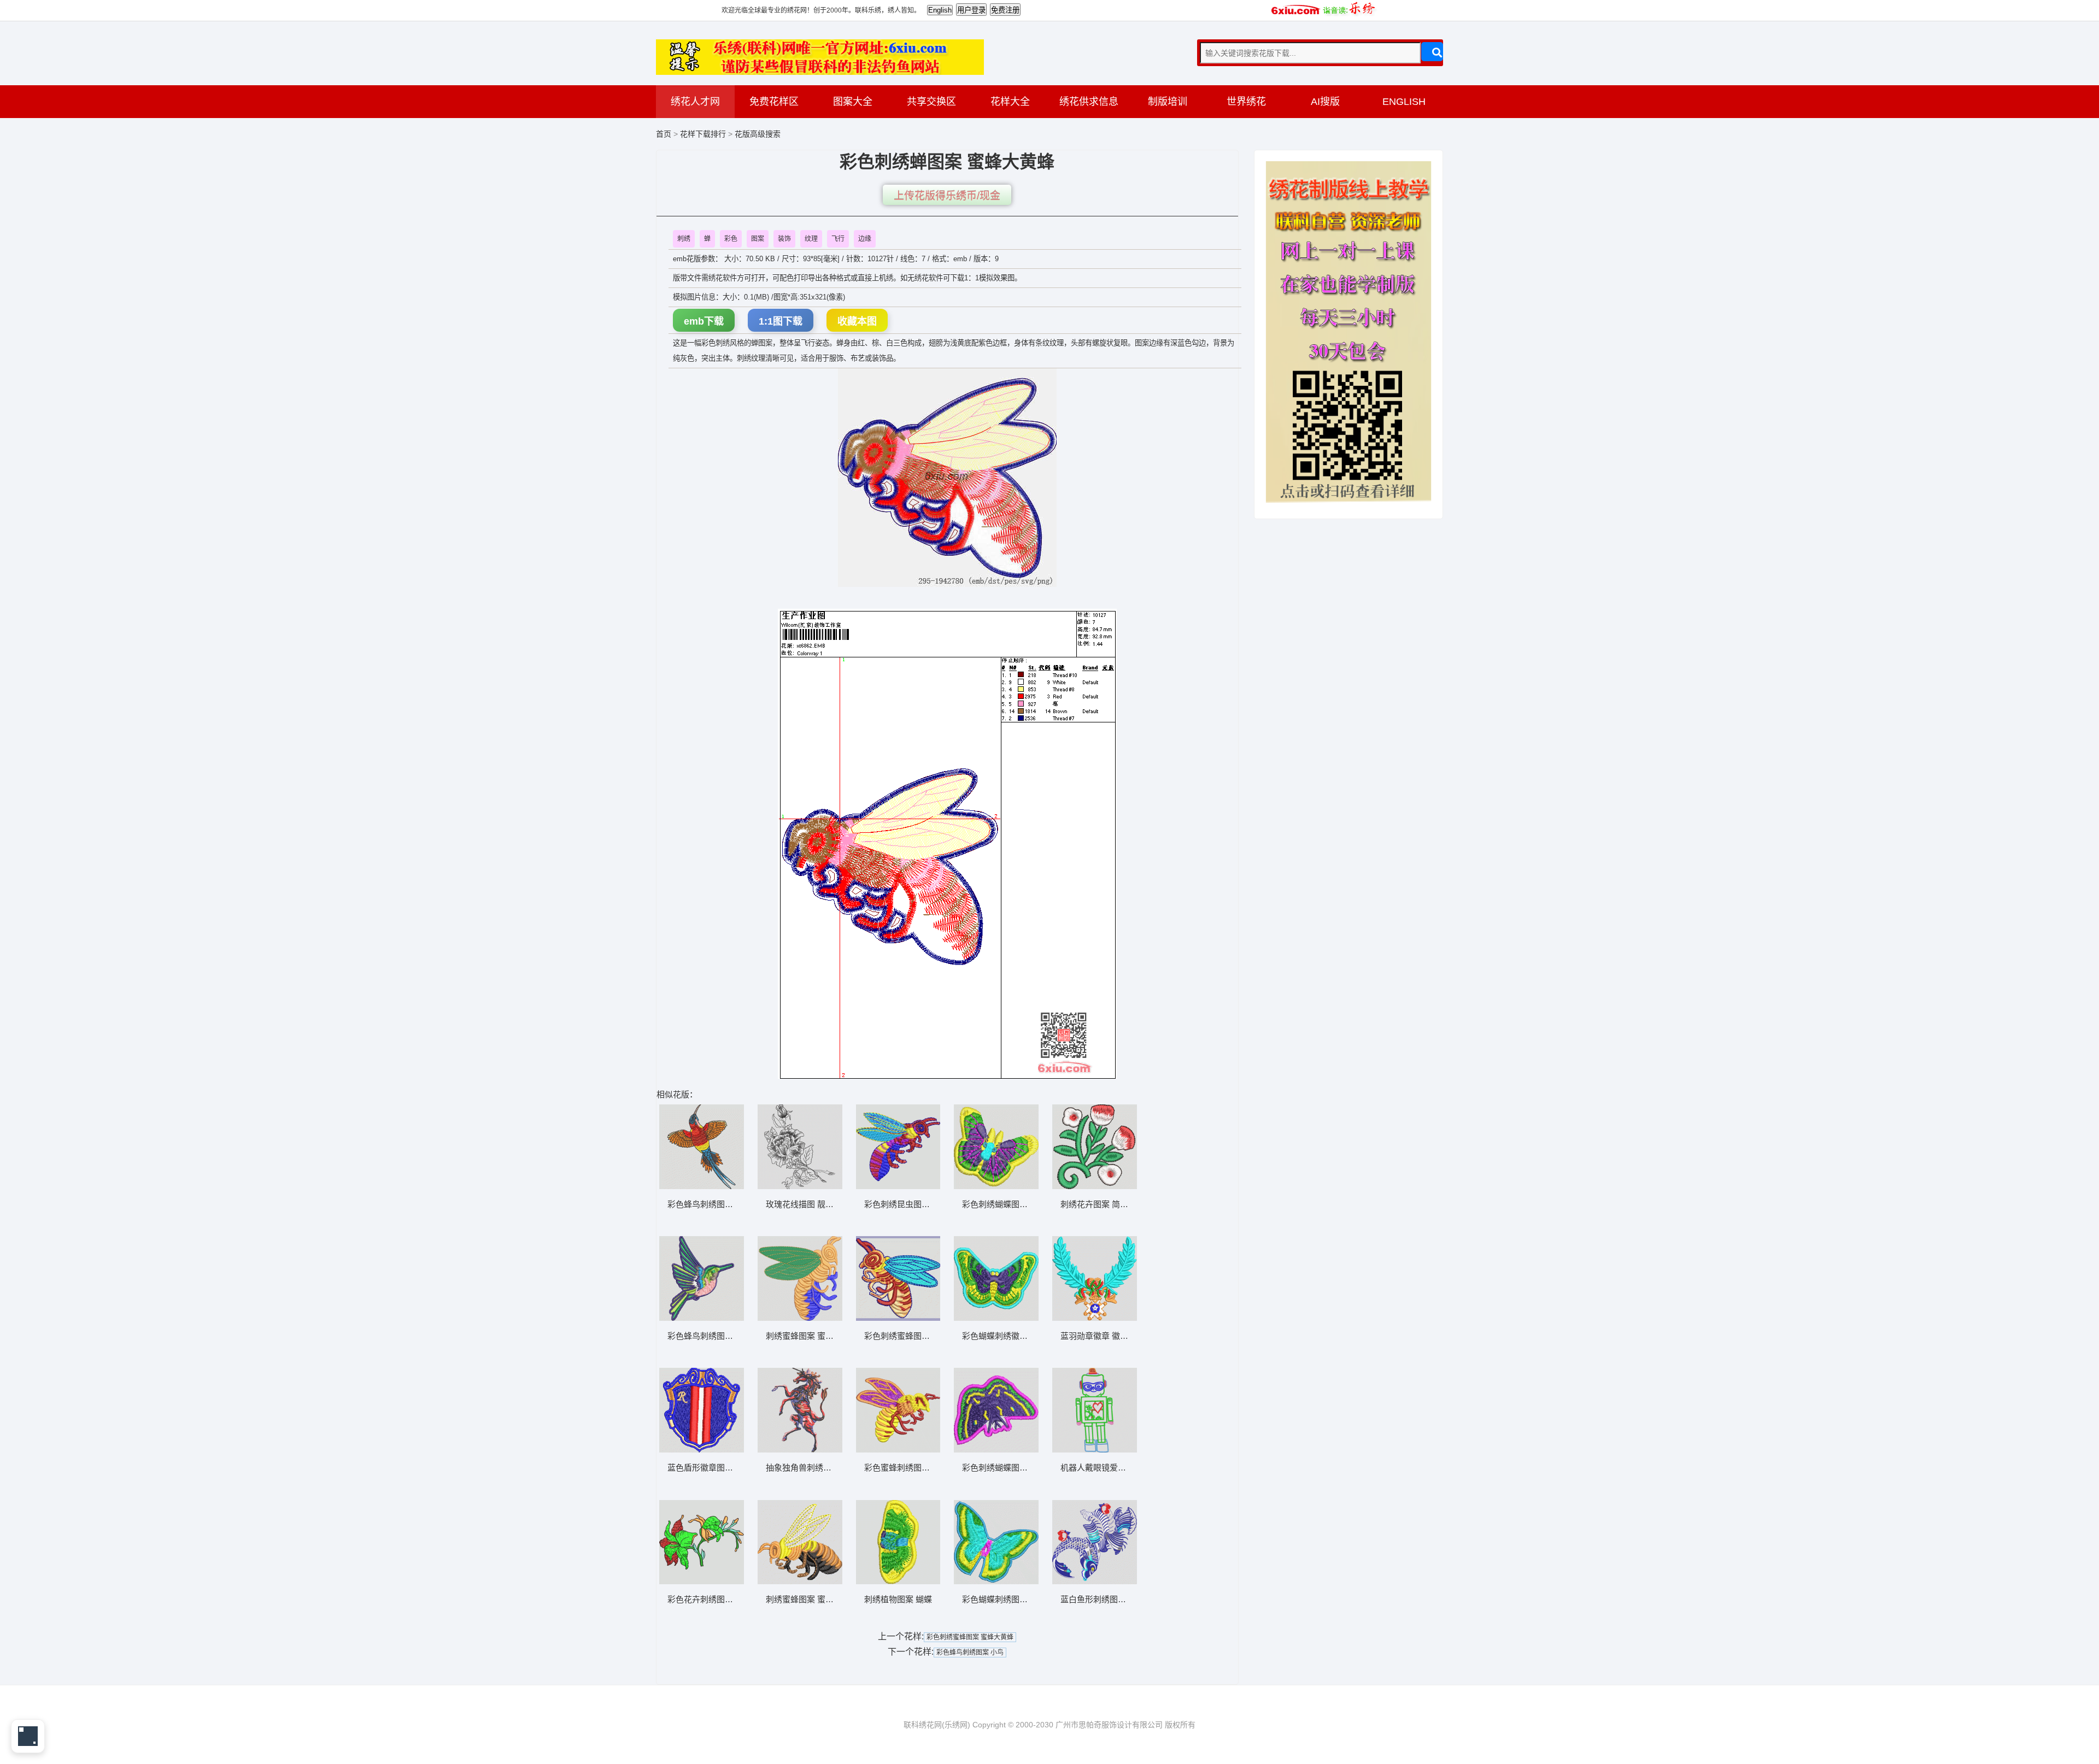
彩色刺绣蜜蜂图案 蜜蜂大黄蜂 (970, 1637)
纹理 (811, 239)
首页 (664, 134)
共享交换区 (931, 102)
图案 (758, 239)
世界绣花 (1246, 102)
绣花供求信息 (1089, 102)
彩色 (731, 239)
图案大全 (853, 102)
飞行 (838, 239)
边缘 (865, 239)
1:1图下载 (781, 321)
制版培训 (1168, 102)
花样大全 (1010, 102)
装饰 (784, 239)
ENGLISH (1404, 102)
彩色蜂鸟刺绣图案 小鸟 (970, 1653)
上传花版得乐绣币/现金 (947, 196)
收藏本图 (857, 321)
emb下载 (704, 321)
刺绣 (684, 239)
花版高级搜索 (758, 134)
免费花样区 (774, 102)
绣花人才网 (695, 102)
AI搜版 (1325, 102)
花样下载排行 (704, 134)
